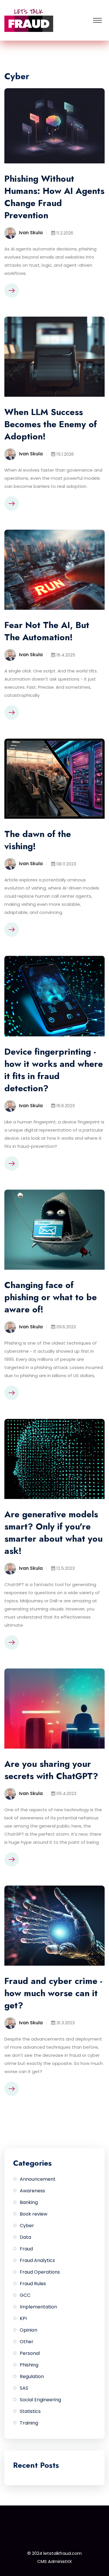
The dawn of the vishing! (38, 840)
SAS (24, 2388)
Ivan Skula (31, 233)
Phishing (29, 2365)
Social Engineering (40, 2400)
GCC (25, 2295)
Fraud (26, 2249)
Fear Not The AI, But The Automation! (47, 631)
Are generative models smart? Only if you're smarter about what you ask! (53, 1533)
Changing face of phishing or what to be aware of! (51, 1297)
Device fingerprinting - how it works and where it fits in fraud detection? (54, 1070)
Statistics (30, 2411)
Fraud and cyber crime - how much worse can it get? (53, 1993)
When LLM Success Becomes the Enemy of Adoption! (51, 424)
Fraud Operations (40, 2272)
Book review (34, 2214)
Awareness (32, 2191)
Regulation (32, 2376)
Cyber (27, 2226)
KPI (23, 2318)
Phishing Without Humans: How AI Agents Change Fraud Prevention (54, 197)
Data (25, 2237)
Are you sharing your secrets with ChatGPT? (51, 1770)
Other (27, 2342)
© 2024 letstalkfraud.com (54, 2553)
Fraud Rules (33, 2284)
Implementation (38, 2307)
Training (29, 2423)
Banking (29, 2202)
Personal (30, 2353)
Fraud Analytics (37, 2260)
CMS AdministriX (54, 2561)
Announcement (38, 2179)
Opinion (28, 2330)
